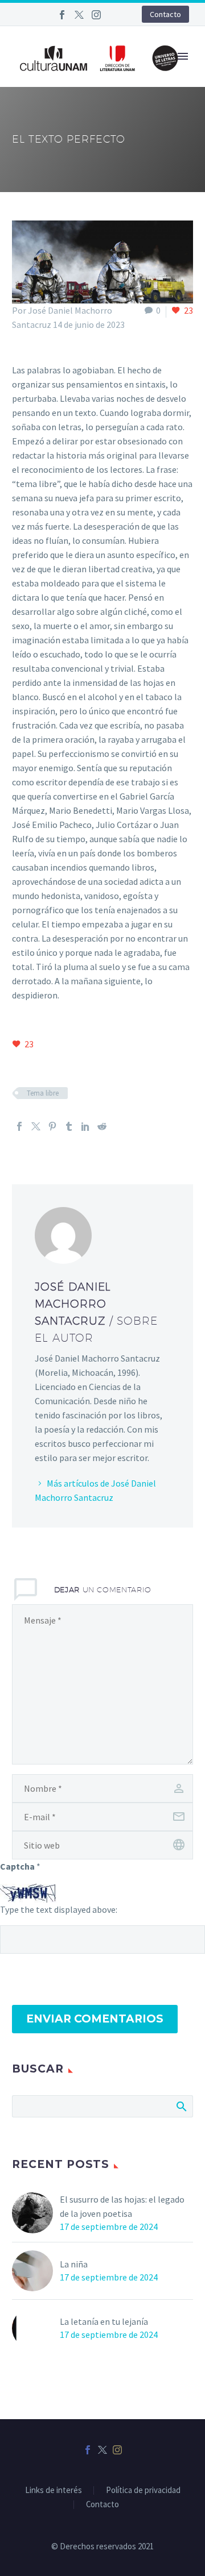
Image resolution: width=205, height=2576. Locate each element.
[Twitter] (79, 15)
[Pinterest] (52, 1126)
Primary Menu (183, 56)
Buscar (181, 2106)
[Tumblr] (69, 1126)
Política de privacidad (143, 2490)
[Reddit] (102, 1126)
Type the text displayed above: (59, 1909)
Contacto (165, 14)
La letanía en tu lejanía (104, 2321)
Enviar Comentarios (95, 2019)
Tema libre (43, 1093)
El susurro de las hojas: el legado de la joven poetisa (122, 2206)
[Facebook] (62, 15)
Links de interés (54, 2490)
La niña (74, 2264)
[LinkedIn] (85, 1126)
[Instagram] (96, 15)
